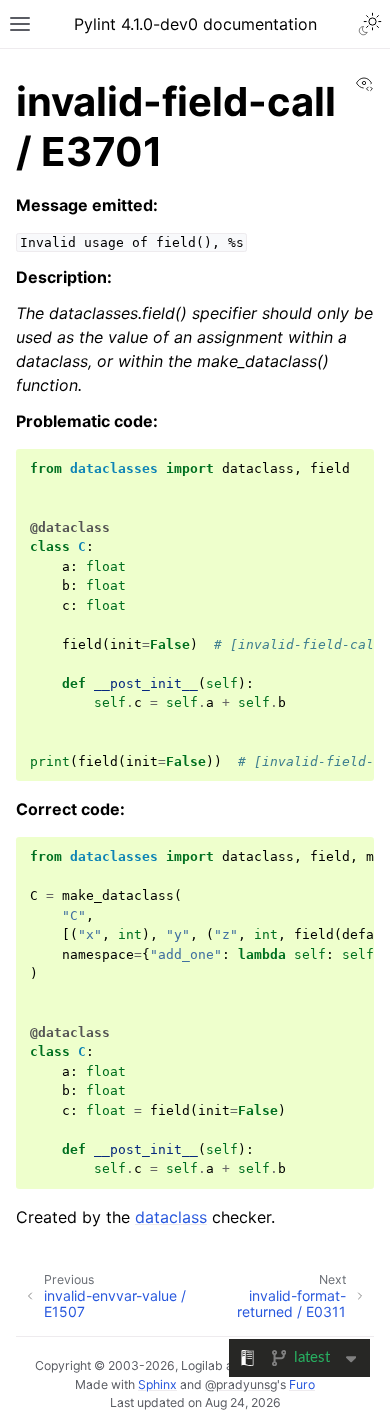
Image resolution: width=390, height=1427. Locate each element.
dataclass (171, 1217)
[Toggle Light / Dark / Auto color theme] (370, 24)
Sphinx (157, 1384)
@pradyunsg (241, 1384)
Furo (302, 1384)
